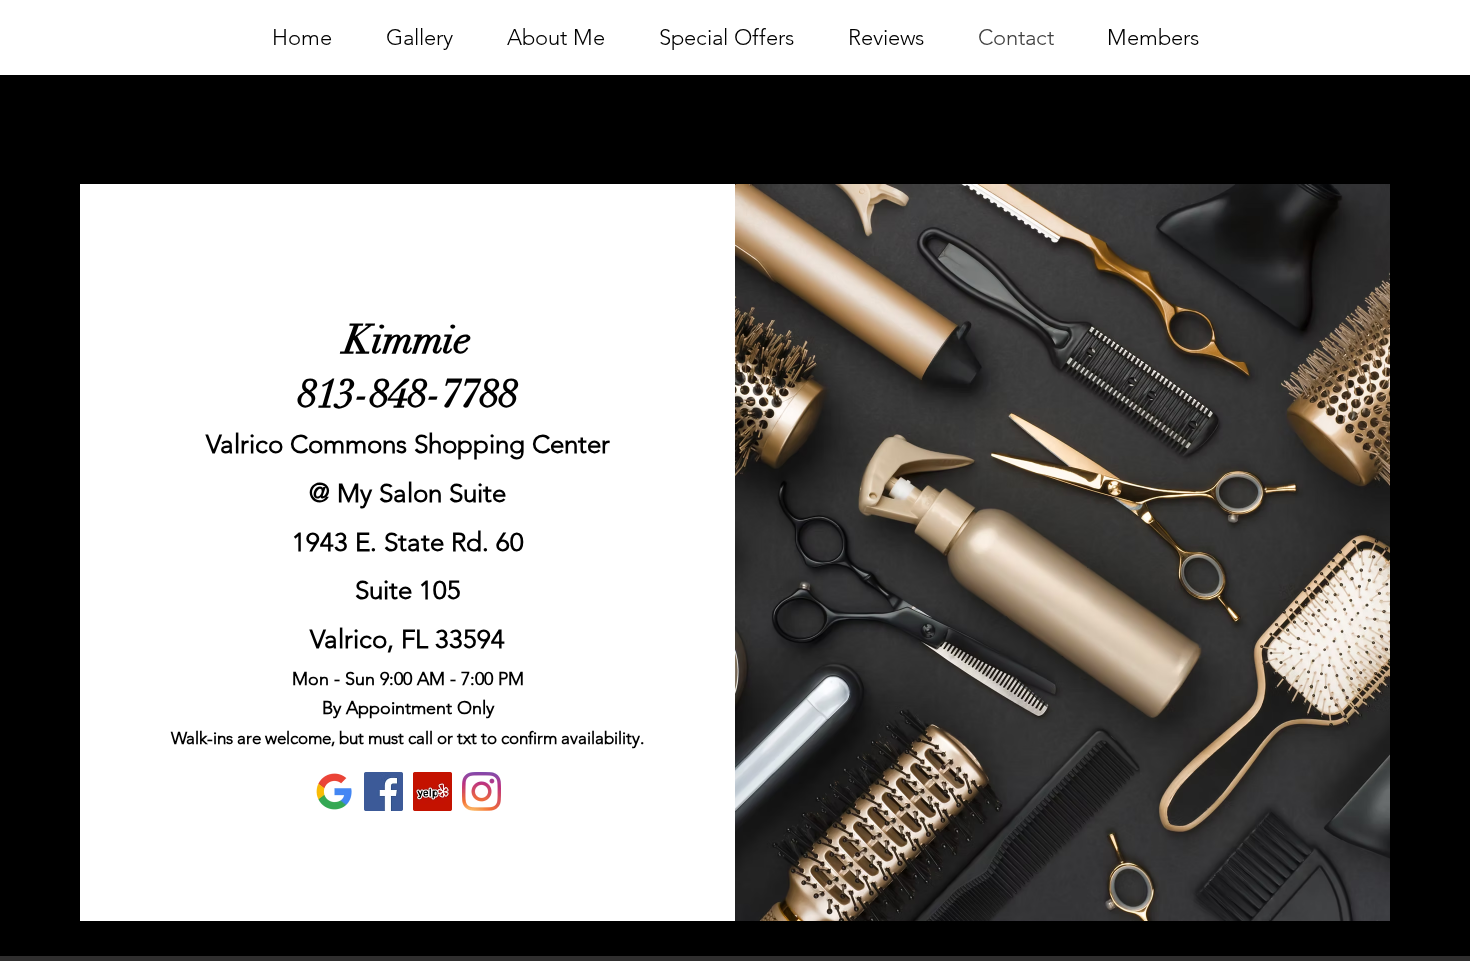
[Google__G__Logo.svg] (334, 791)
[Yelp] (432, 791)
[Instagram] (481, 791)
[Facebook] (383, 791)
